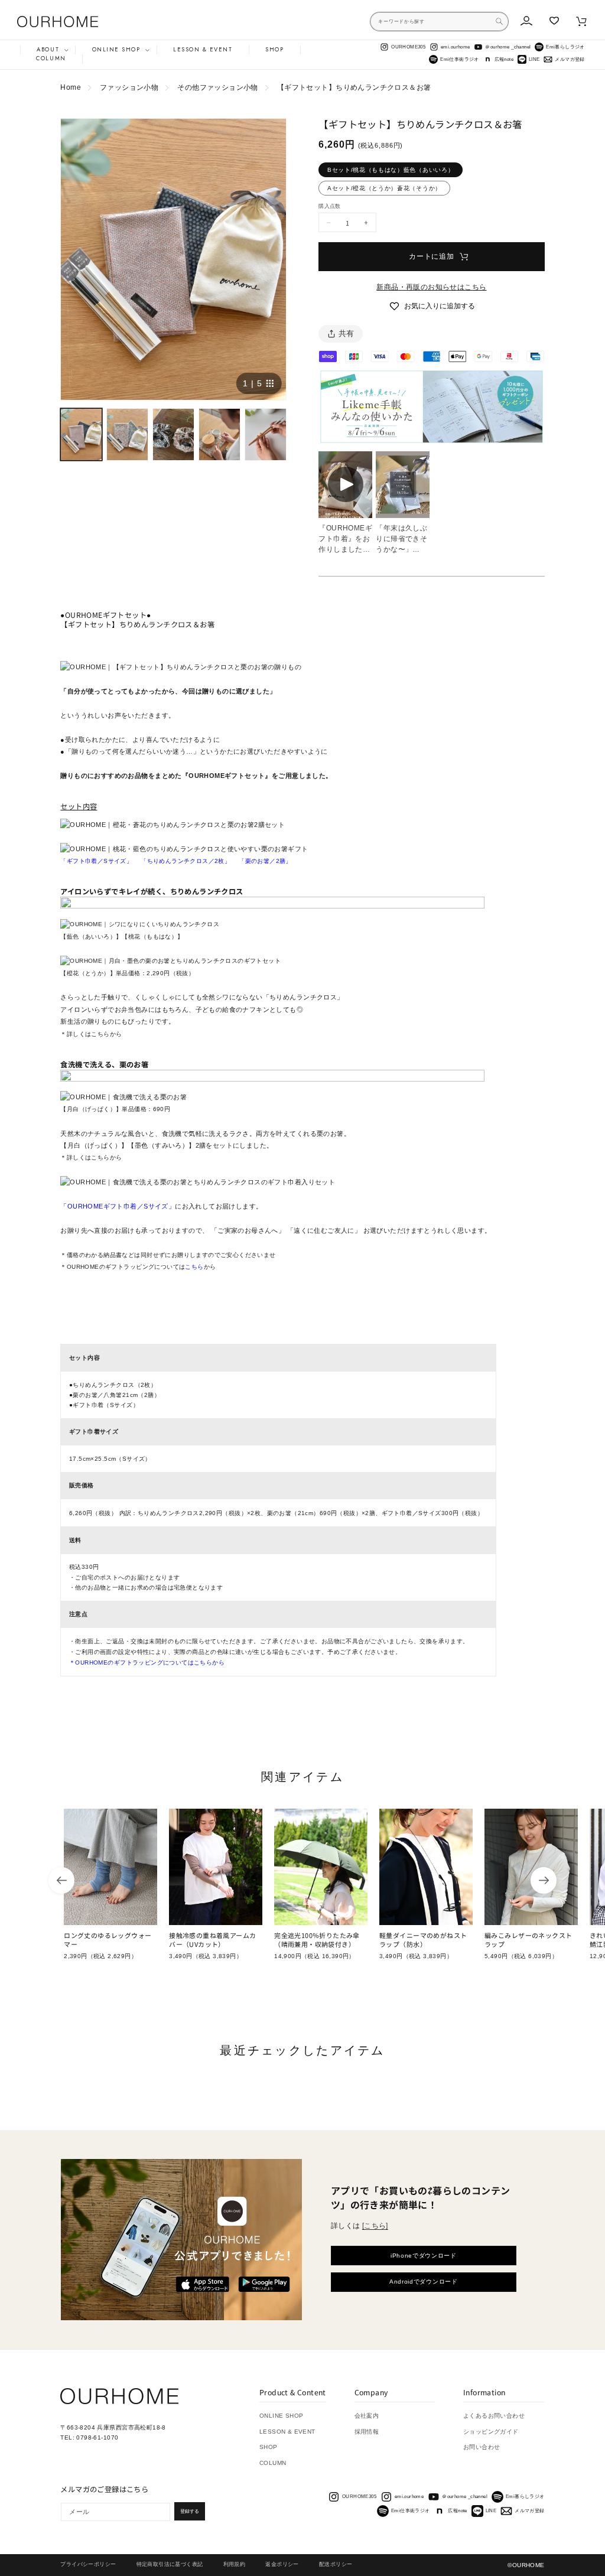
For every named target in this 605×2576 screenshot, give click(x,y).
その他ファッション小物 (218, 87)
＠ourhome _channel (508, 47)
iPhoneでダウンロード (424, 2256)
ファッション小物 (129, 87)
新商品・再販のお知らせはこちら (431, 287)
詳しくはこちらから (95, 1034)
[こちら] (375, 2226)
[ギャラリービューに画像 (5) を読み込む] (266, 434)
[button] (48, 50)
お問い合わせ (482, 2447)
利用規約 (235, 2564)
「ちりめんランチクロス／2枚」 (186, 861)
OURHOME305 (408, 47)
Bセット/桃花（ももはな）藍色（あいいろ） (391, 170)
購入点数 (329, 206)
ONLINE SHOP (282, 2416)
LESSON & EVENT (287, 2432)
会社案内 (367, 2416)
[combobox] (439, 22)
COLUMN (273, 2463)
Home (71, 87)
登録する (190, 2511)
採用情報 (367, 2432)
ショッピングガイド (491, 2432)
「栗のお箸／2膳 (262, 861)
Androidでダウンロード (424, 2282)
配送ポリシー (336, 2564)
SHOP (269, 2447)
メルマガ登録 (570, 59)
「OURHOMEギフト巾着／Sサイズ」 (118, 1206)
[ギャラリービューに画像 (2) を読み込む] (127, 434)
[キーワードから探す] (499, 21)
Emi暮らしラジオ (565, 47)
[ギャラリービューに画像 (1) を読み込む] (81, 434)
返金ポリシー (282, 2564)
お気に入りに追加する (440, 306)
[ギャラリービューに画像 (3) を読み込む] (173, 434)
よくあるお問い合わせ (494, 2416)
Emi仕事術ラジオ (460, 59)
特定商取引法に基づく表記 (170, 2564)
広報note (504, 59)
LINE (534, 59)
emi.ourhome (456, 47)
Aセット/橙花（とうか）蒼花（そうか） (384, 188)
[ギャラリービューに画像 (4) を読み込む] (219, 434)
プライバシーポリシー (88, 2564)
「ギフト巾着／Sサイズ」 (96, 861)
